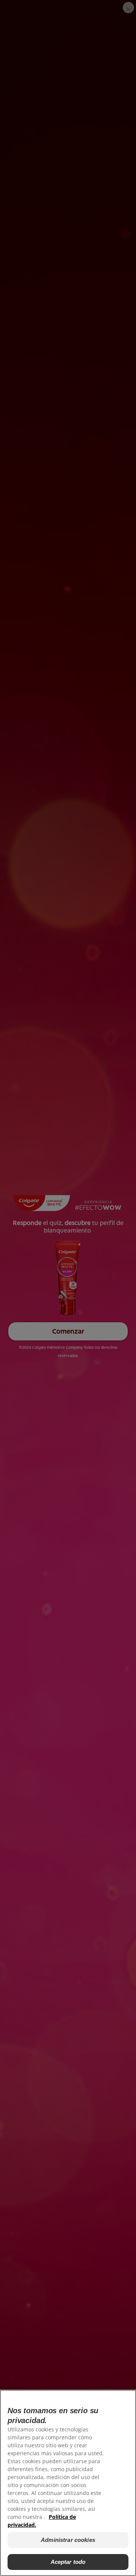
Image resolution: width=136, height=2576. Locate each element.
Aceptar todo (68, 2562)
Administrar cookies (68, 2540)
